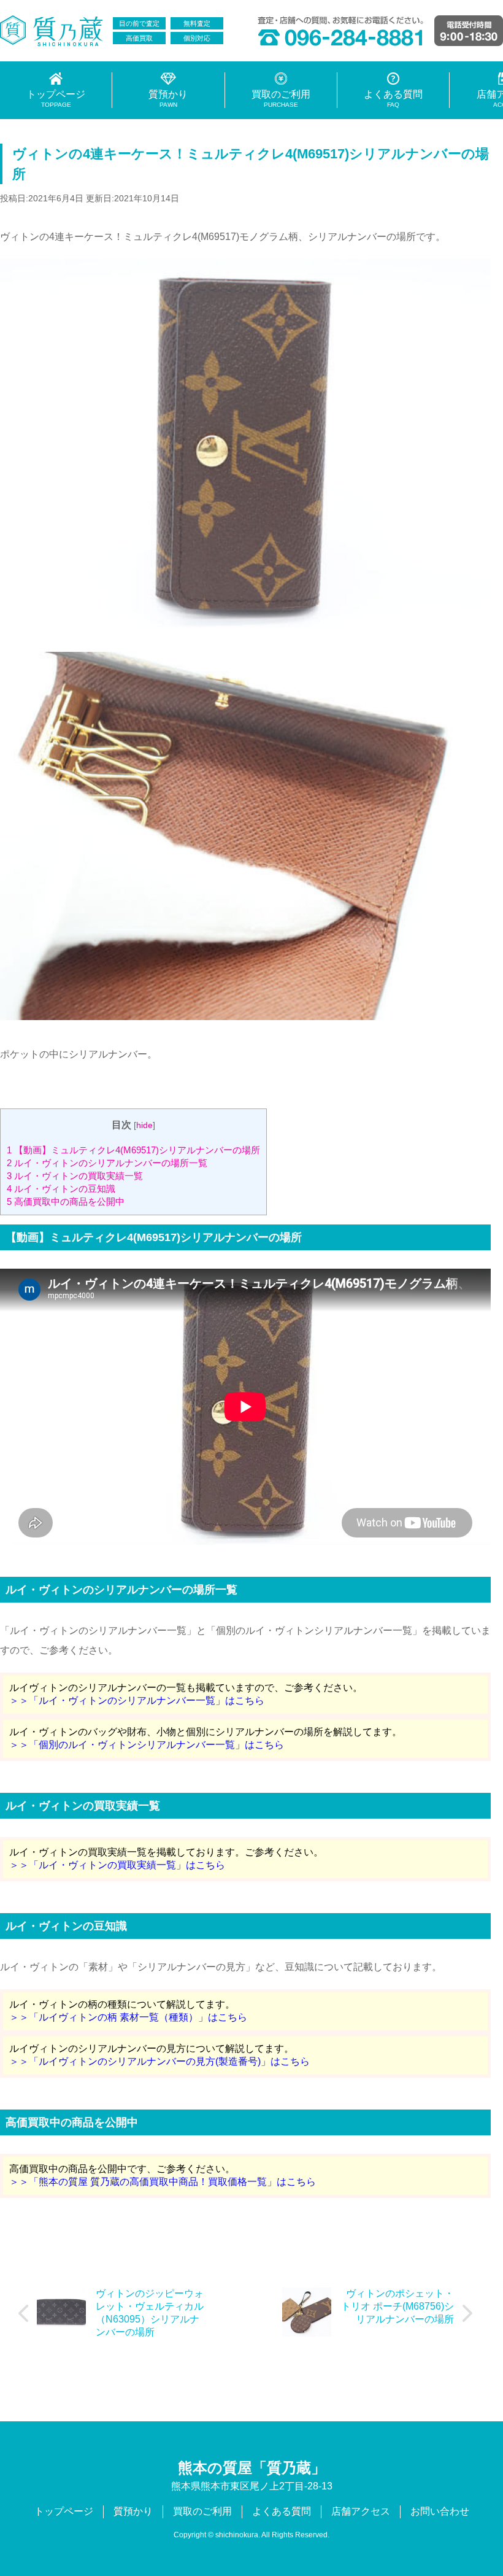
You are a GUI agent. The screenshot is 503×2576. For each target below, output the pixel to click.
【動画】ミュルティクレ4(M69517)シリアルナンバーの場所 (133, 1150)
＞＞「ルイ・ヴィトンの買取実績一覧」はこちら (117, 1865)
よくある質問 (282, 2511)
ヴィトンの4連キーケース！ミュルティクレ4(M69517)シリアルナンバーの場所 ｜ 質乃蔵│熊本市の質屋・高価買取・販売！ (52, 31)
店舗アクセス (361, 2511)
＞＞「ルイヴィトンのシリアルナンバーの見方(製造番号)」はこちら (159, 2061)
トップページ (64, 2511)
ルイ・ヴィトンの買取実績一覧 (75, 1176)
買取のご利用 (202, 2511)
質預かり (133, 2511)
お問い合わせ (440, 2511)
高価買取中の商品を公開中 (66, 1201)
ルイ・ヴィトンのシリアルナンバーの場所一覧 (107, 1163)
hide (144, 1125)
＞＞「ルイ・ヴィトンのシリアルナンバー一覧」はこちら (137, 1700)
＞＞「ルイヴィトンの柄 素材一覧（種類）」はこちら (128, 2017)
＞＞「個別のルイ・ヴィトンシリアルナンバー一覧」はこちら (147, 1745)
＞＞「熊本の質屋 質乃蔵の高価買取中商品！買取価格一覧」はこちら (163, 2182)
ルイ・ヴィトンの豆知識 (61, 1189)
